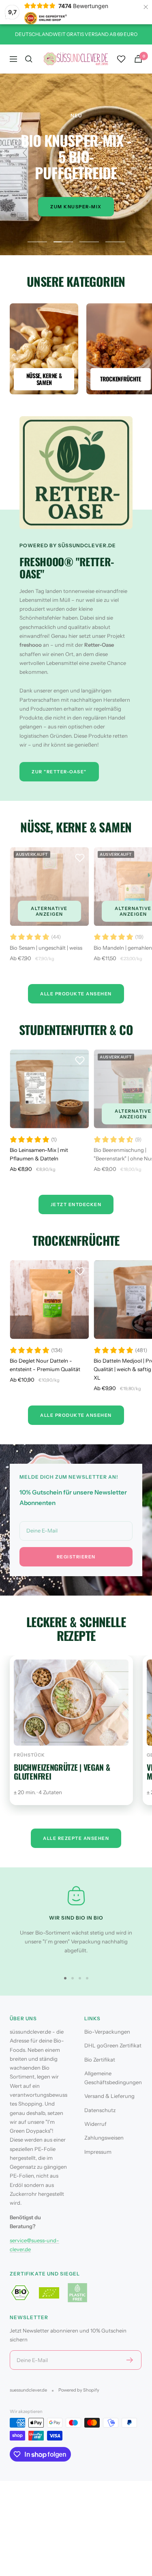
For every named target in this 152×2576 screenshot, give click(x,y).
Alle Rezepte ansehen (76, 1838)
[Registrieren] (130, 2360)
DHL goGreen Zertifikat (113, 2045)
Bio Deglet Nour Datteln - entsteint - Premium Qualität (45, 1365)
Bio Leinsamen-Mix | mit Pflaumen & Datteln (39, 1154)
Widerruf (95, 2124)
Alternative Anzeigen (49, 911)
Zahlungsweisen (104, 2138)
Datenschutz (100, 2110)
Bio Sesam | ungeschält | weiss (46, 948)
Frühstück (29, 1755)
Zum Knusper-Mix (76, 207)
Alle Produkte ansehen (76, 1415)
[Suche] (29, 59)
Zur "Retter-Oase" (59, 772)
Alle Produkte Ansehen (76, 994)
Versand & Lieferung (109, 2096)
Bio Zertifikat (100, 2060)
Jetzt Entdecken (76, 1204)
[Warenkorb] (138, 59)
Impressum (98, 2152)
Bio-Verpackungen (107, 2032)
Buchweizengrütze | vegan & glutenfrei (62, 1772)
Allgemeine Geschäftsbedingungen (113, 2078)
